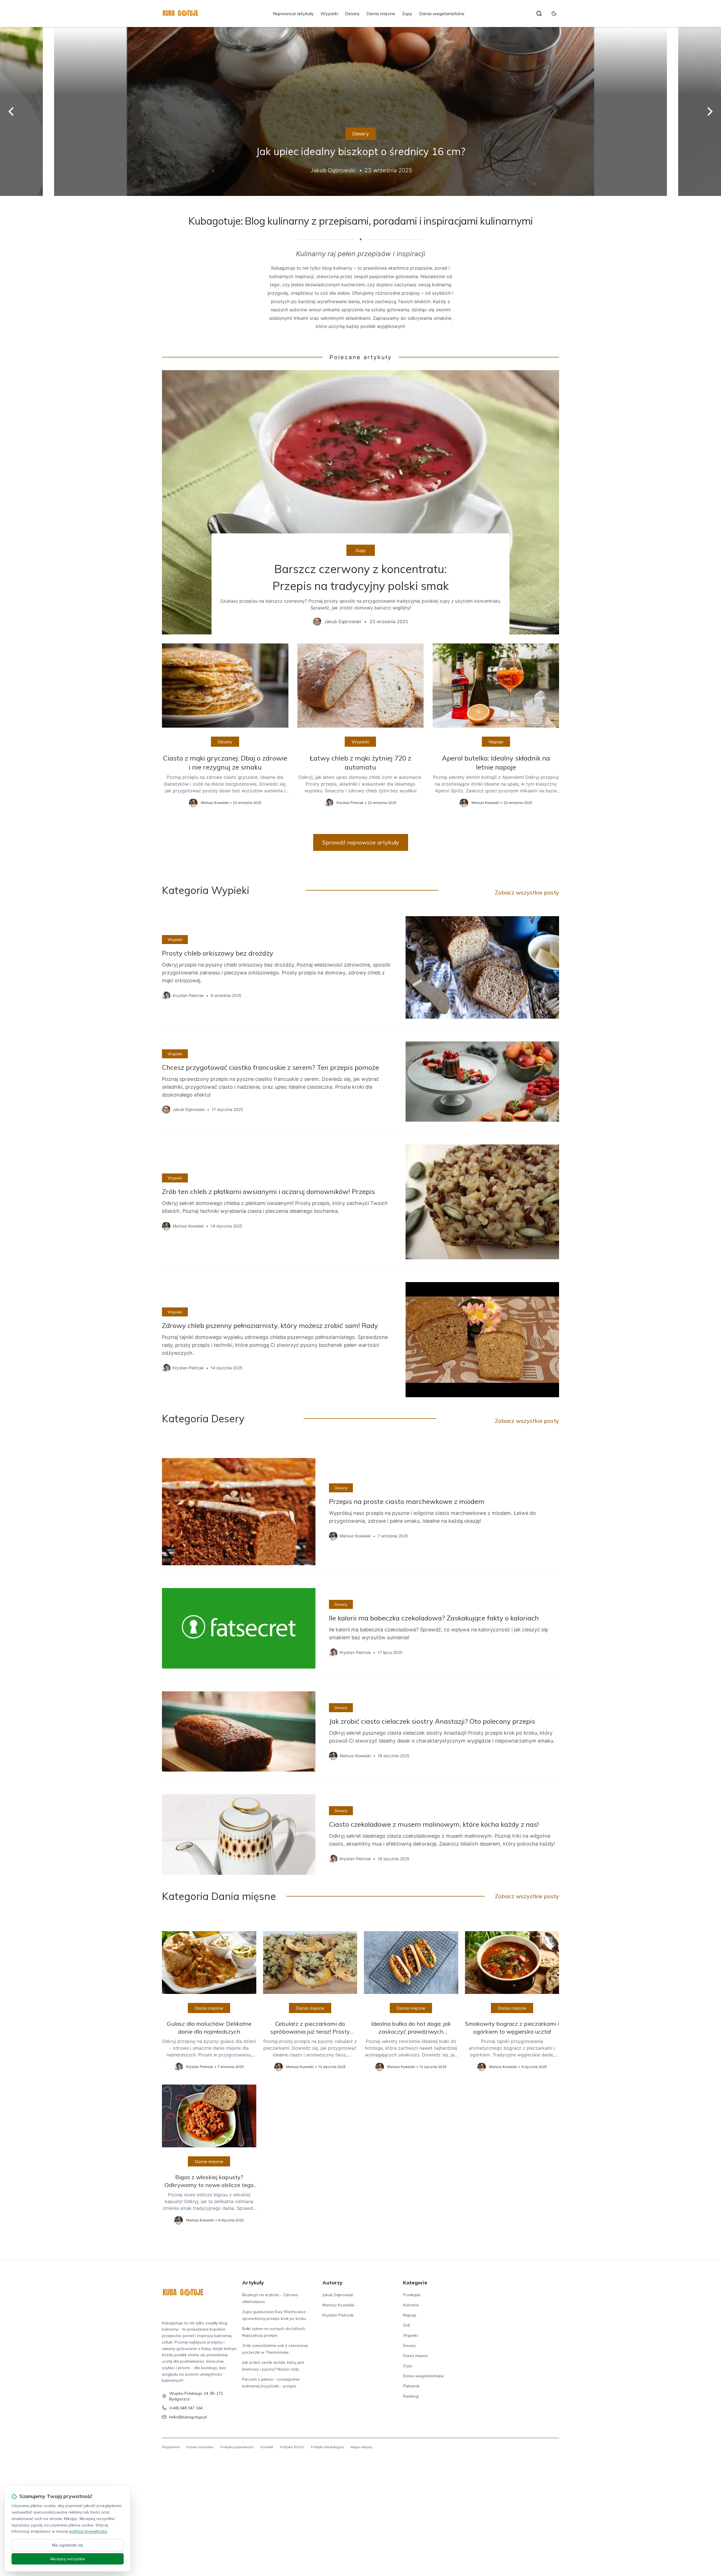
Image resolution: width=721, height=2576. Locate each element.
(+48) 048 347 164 (186, 2408)
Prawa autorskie (200, 2447)
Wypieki (329, 14)
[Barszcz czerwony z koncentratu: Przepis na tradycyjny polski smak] (360, 502)
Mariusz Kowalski (338, 2305)
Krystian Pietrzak (338, 2315)
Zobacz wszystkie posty (527, 892)
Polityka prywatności (237, 2447)
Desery (352, 14)
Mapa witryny (361, 2447)
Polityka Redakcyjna (327, 2447)
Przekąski (412, 2295)
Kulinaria (411, 2305)
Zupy (407, 14)
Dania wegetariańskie (442, 14)
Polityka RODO (292, 2447)
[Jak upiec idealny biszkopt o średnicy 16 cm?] (360, 111)
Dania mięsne (381, 14)
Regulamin (171, 2447)
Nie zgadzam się (68, 2545)
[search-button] (539, 14)
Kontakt (267, 2447)
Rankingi (411, 2396)
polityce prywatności (88, 2531)
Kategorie (415, 2283)
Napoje (496, 742)
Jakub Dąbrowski (338, 2295)
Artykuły (253, 2283)
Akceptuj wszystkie (68, 2559)
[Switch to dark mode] (554, 14)
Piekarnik (411, 2386)
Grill (406, 2325)
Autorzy (332, 2283)
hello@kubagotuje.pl (188, 2417)
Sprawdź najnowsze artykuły (361, 842)
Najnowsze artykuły (293, 14)
